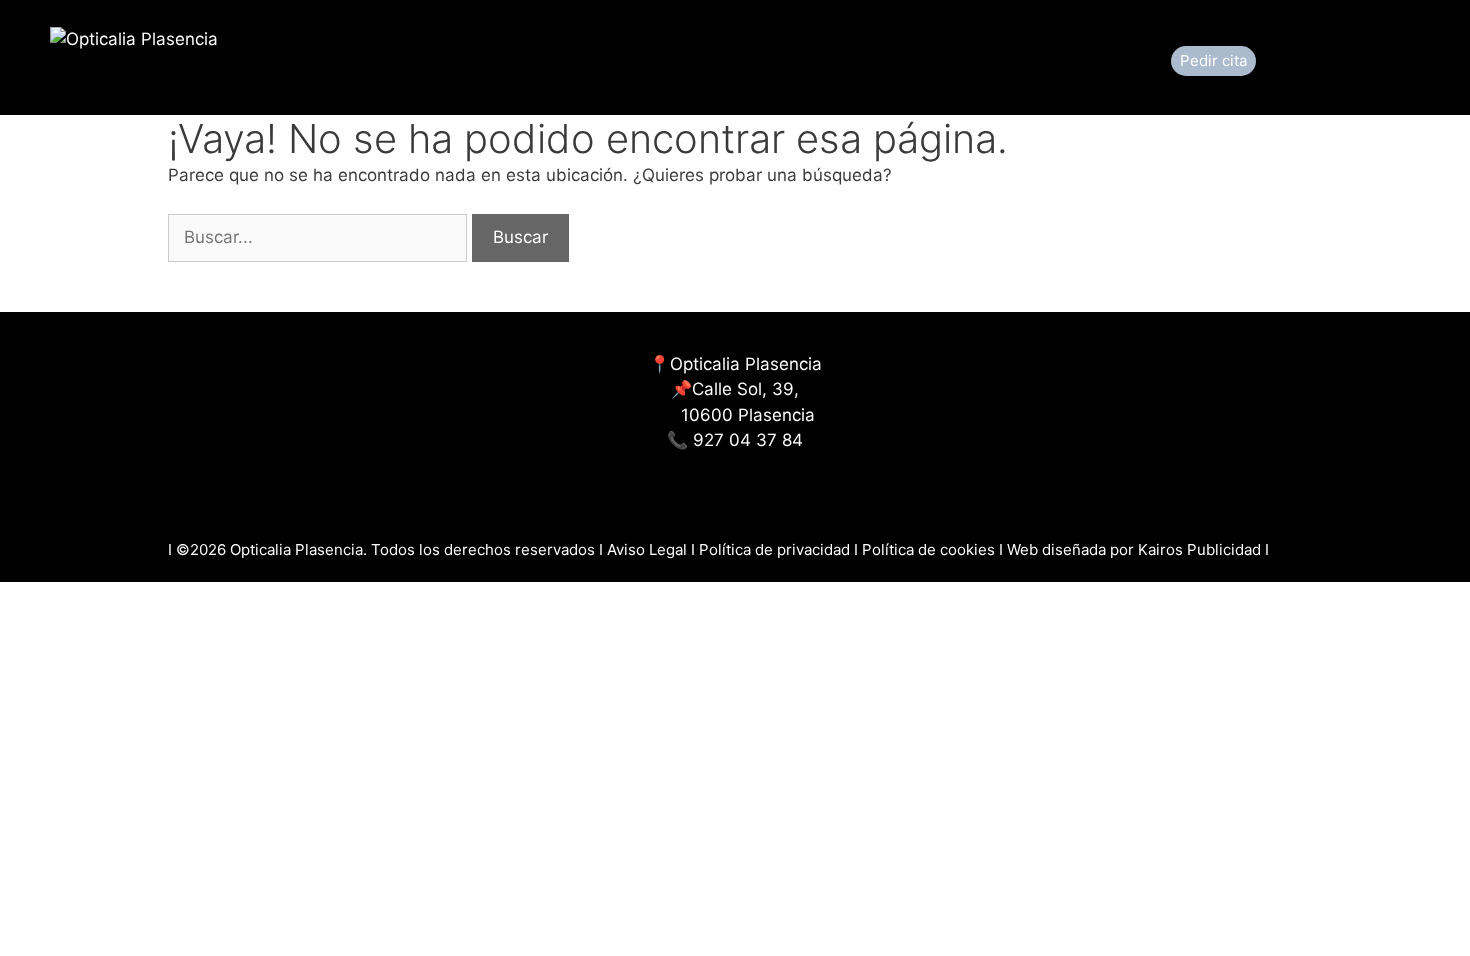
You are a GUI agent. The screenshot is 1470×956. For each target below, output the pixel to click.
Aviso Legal (649, 549)
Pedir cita (1213, 60)
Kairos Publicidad (1199, 549)
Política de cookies (930, 549)
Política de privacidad (774, 549)
